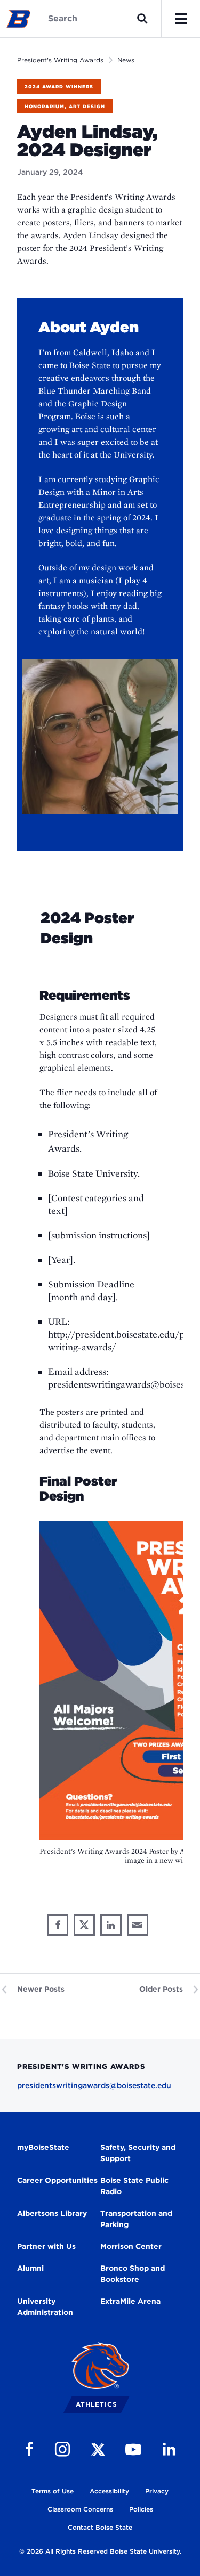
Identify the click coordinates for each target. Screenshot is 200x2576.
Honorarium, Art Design (65, 106)
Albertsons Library (52, 2213)
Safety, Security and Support (138, 2153)
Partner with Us (46, 2246)
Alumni (30, 2268)
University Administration (45, 2307)
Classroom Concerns (80, 2509)
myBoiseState (43, 2147)
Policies (141, 2509)
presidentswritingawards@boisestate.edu (94, 2085)
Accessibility (109, 2491)
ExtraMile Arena (130, 2301)
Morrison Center (131, 2246)
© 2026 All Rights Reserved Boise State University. (100, 2551)
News (126, 60)
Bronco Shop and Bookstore (133, 2274)
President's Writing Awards (60, 60)
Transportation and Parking (136, 2219)
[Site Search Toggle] (142, 19)
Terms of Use (53, 2491)
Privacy (157, 2491)
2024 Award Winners (59, 87)
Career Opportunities (57, 2180)
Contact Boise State (100, 2527)
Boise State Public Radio (134, 2186)
